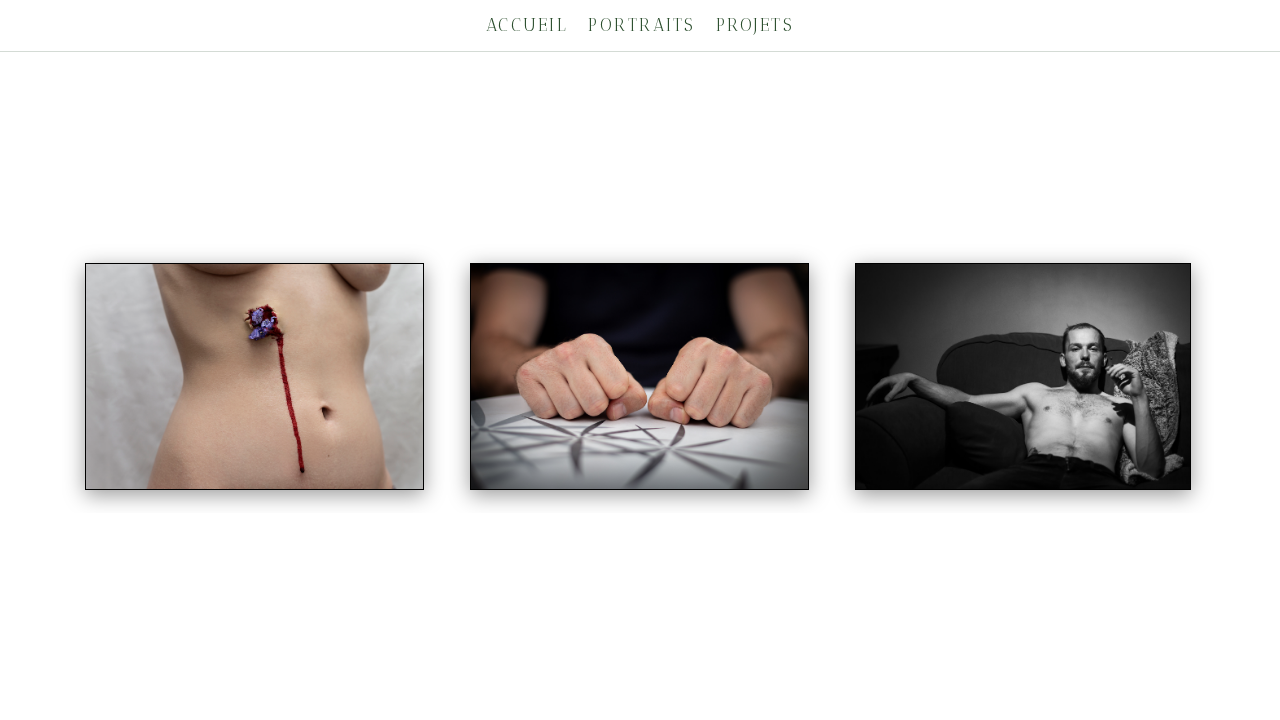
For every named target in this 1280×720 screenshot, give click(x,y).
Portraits (642, 25)
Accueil (527, 25)
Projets (755, 25)
